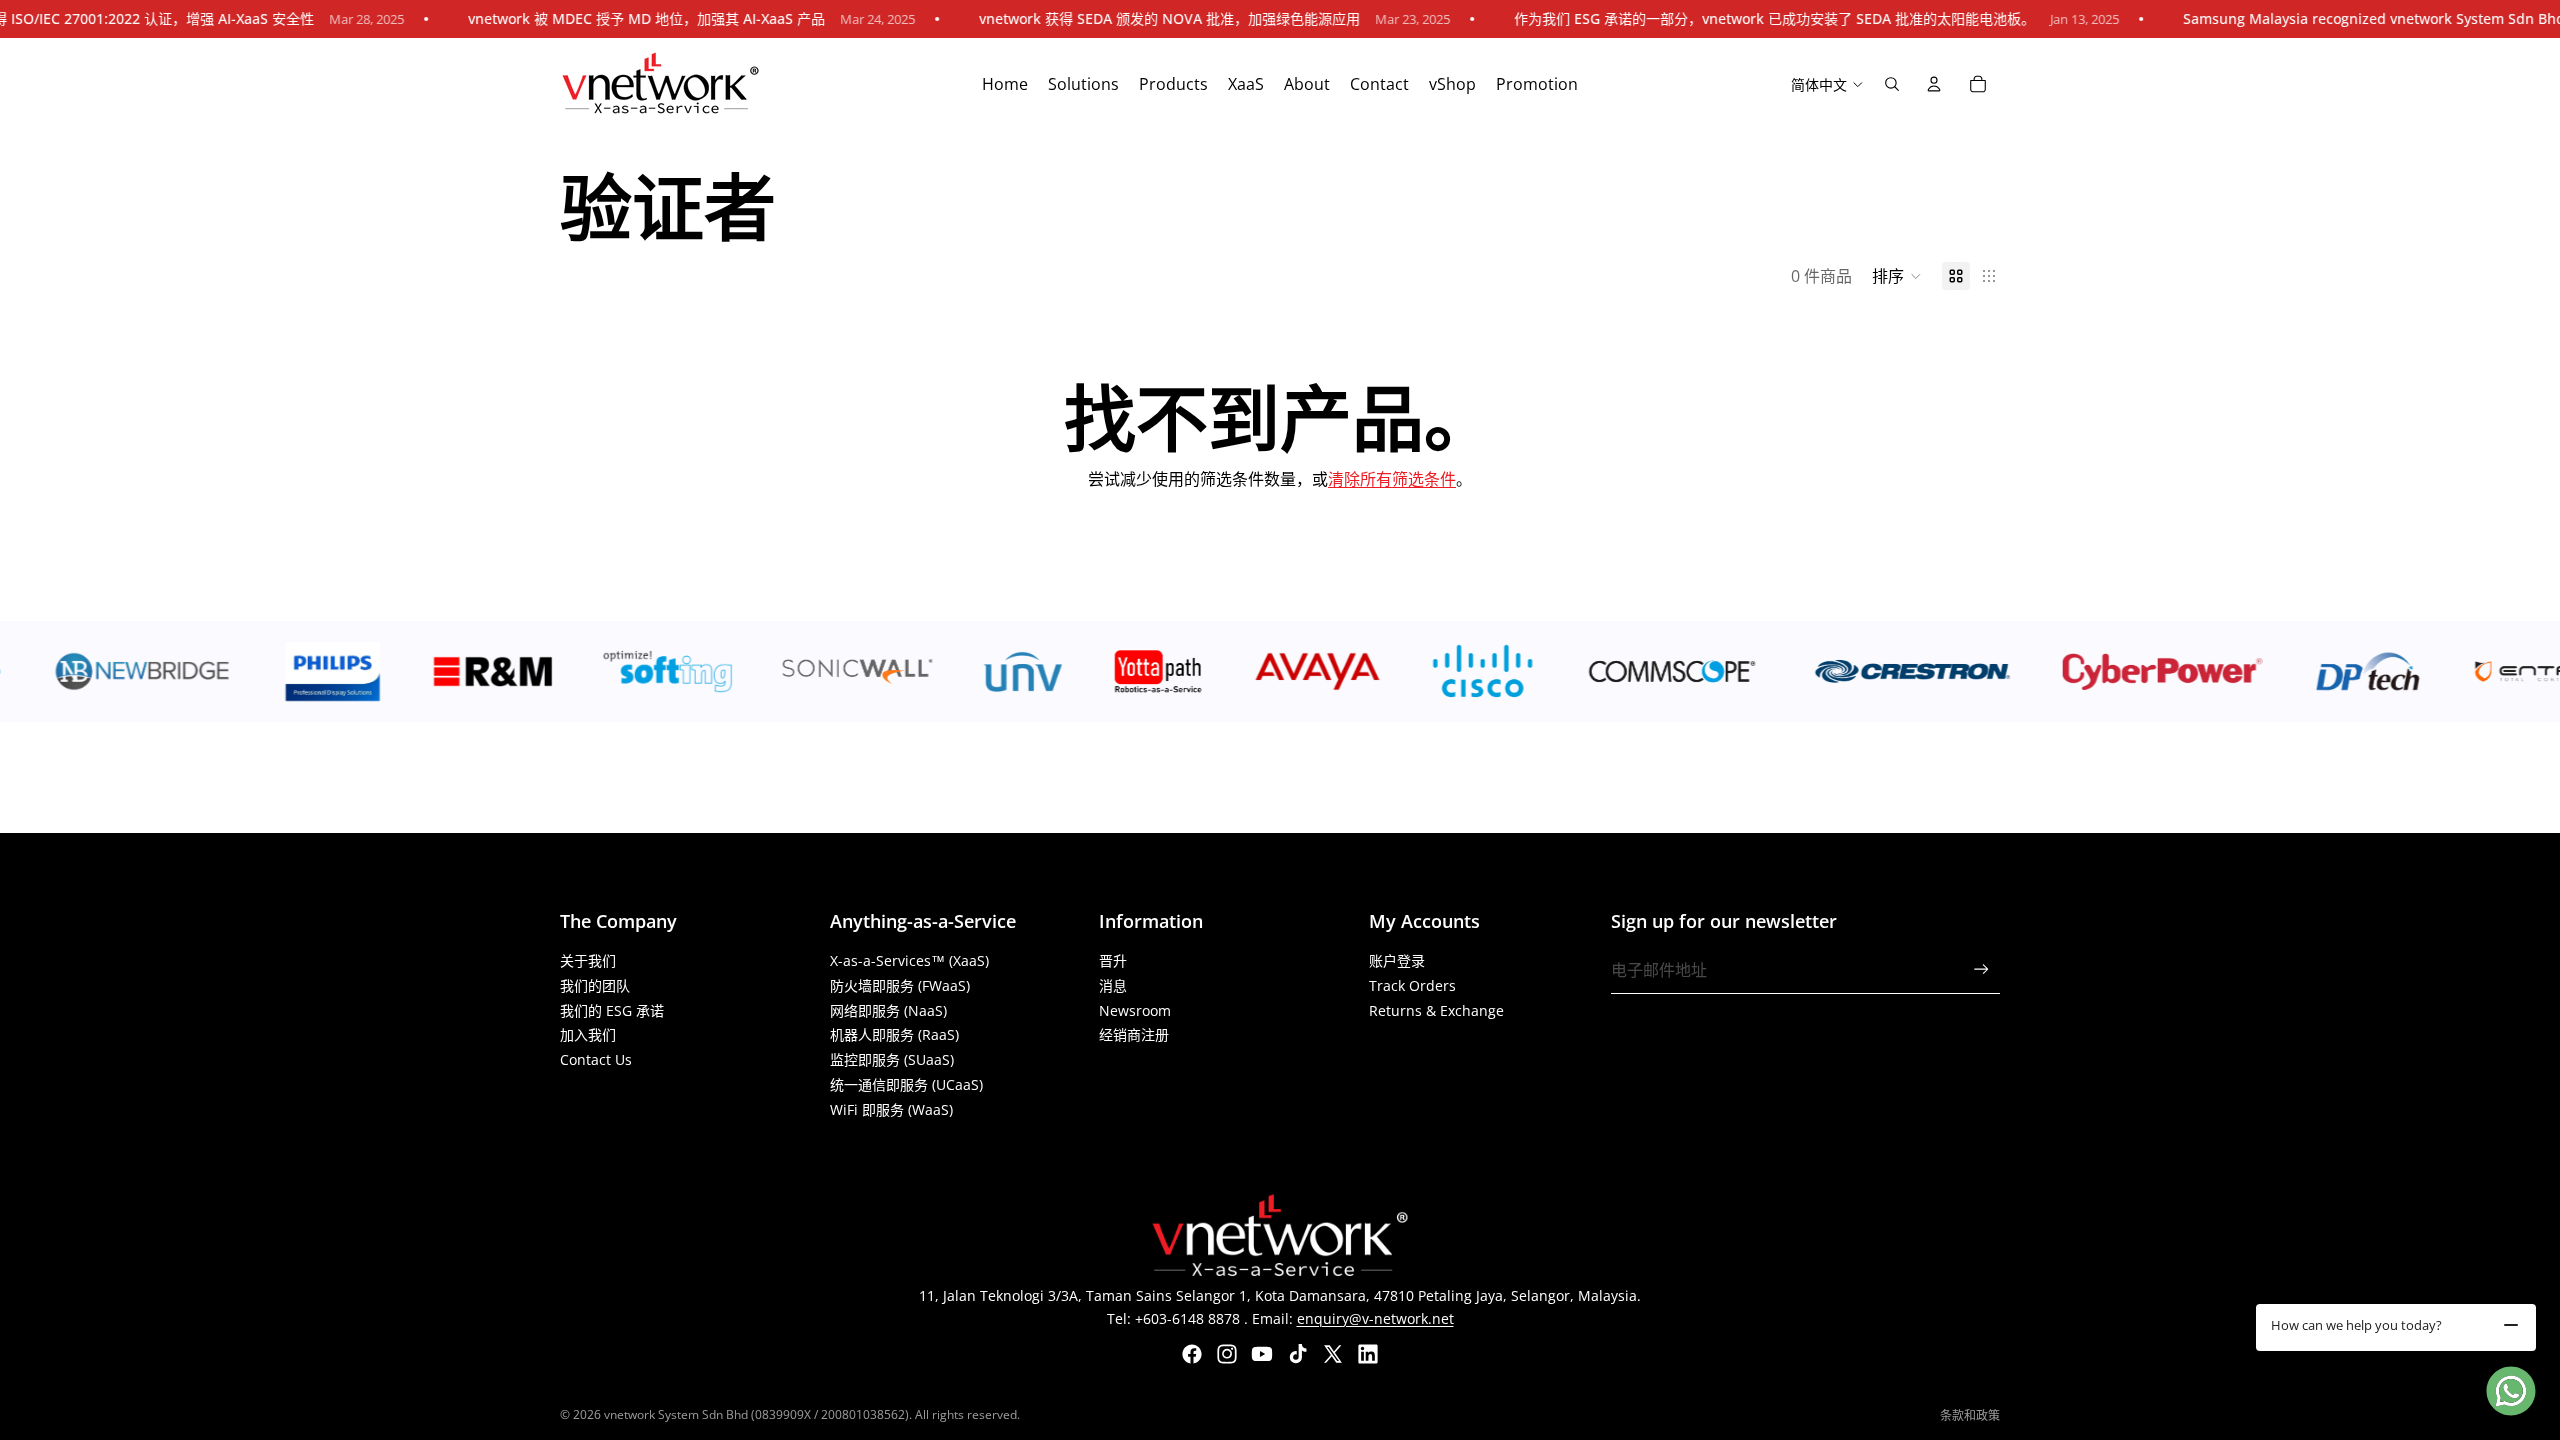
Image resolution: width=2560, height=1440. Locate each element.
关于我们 (588, 960)
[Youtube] (1262, 1354)
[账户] (1934, 84)
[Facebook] (1192, 1354)
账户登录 (1397, 960)
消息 (1113, 985)
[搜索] (1892, 84)
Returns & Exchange (1436, 1010)
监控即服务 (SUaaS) (892, 1059)
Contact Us (596, 1059)
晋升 (1113, 960)
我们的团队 (595, 985)
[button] (1897, 276)
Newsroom (1135, 1010)
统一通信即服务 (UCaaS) (906, 1084)
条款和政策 (1970, 1415)
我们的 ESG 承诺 (612, 1010)
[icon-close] (2511, 1325)
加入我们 (588, 1034)
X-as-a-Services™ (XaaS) (909, 960)
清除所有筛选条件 (1392, 479)
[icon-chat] (2511, 1391)
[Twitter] (1333, 1354)
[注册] (1981, 969)
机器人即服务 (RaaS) (894, 1034)
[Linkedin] (1368, 1354)
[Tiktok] (1298, 1354)
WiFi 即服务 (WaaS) (891, 1109)
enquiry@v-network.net (1375, 1318)
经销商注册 (1134, 1034)
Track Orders (1412, 985)
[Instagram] (1227, 1354)
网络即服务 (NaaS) (888, 1010)
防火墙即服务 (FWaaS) (900, 985)
